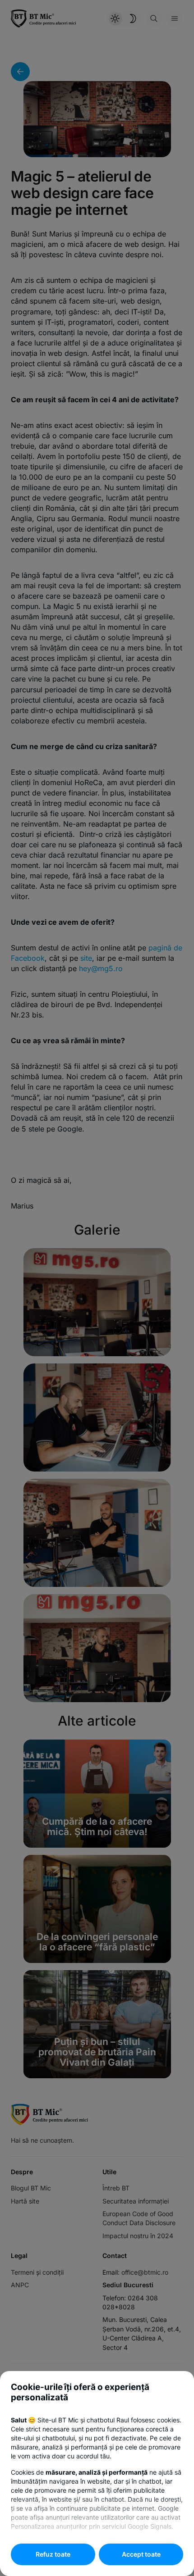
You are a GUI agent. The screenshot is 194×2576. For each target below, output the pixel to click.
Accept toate (141, 2554)
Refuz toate (53, 2554)
